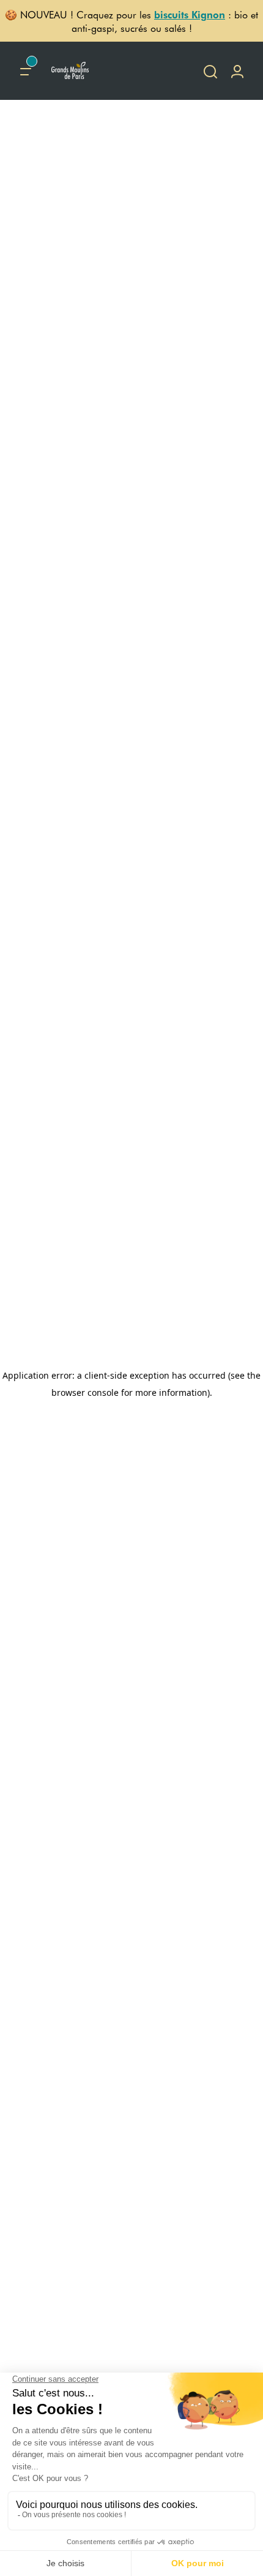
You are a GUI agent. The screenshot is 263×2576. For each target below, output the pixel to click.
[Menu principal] (26, 71)
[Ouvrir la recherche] (210, 71)
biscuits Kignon (190, 14)
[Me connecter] (237, 71)
